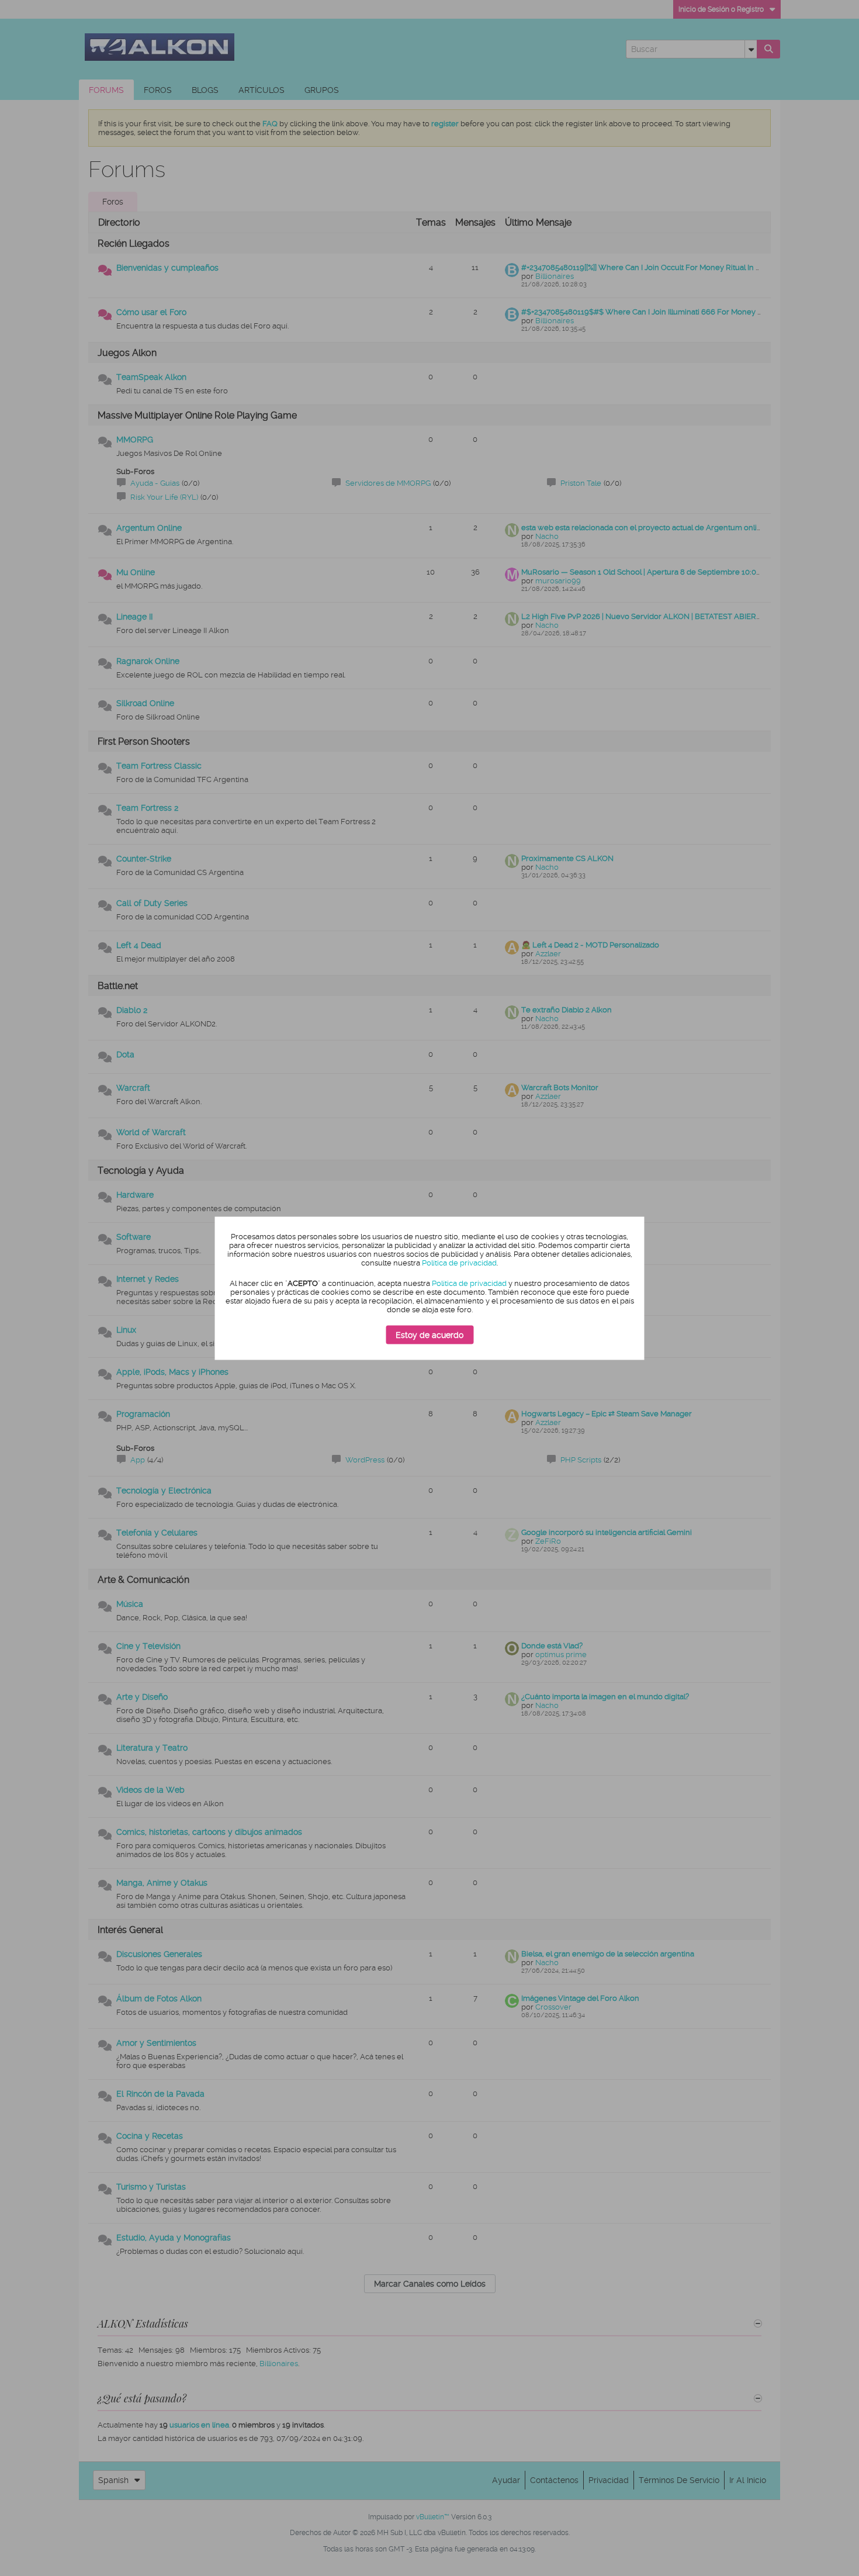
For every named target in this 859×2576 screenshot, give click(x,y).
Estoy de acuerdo (430, 1335)
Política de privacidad (459, 1263)
